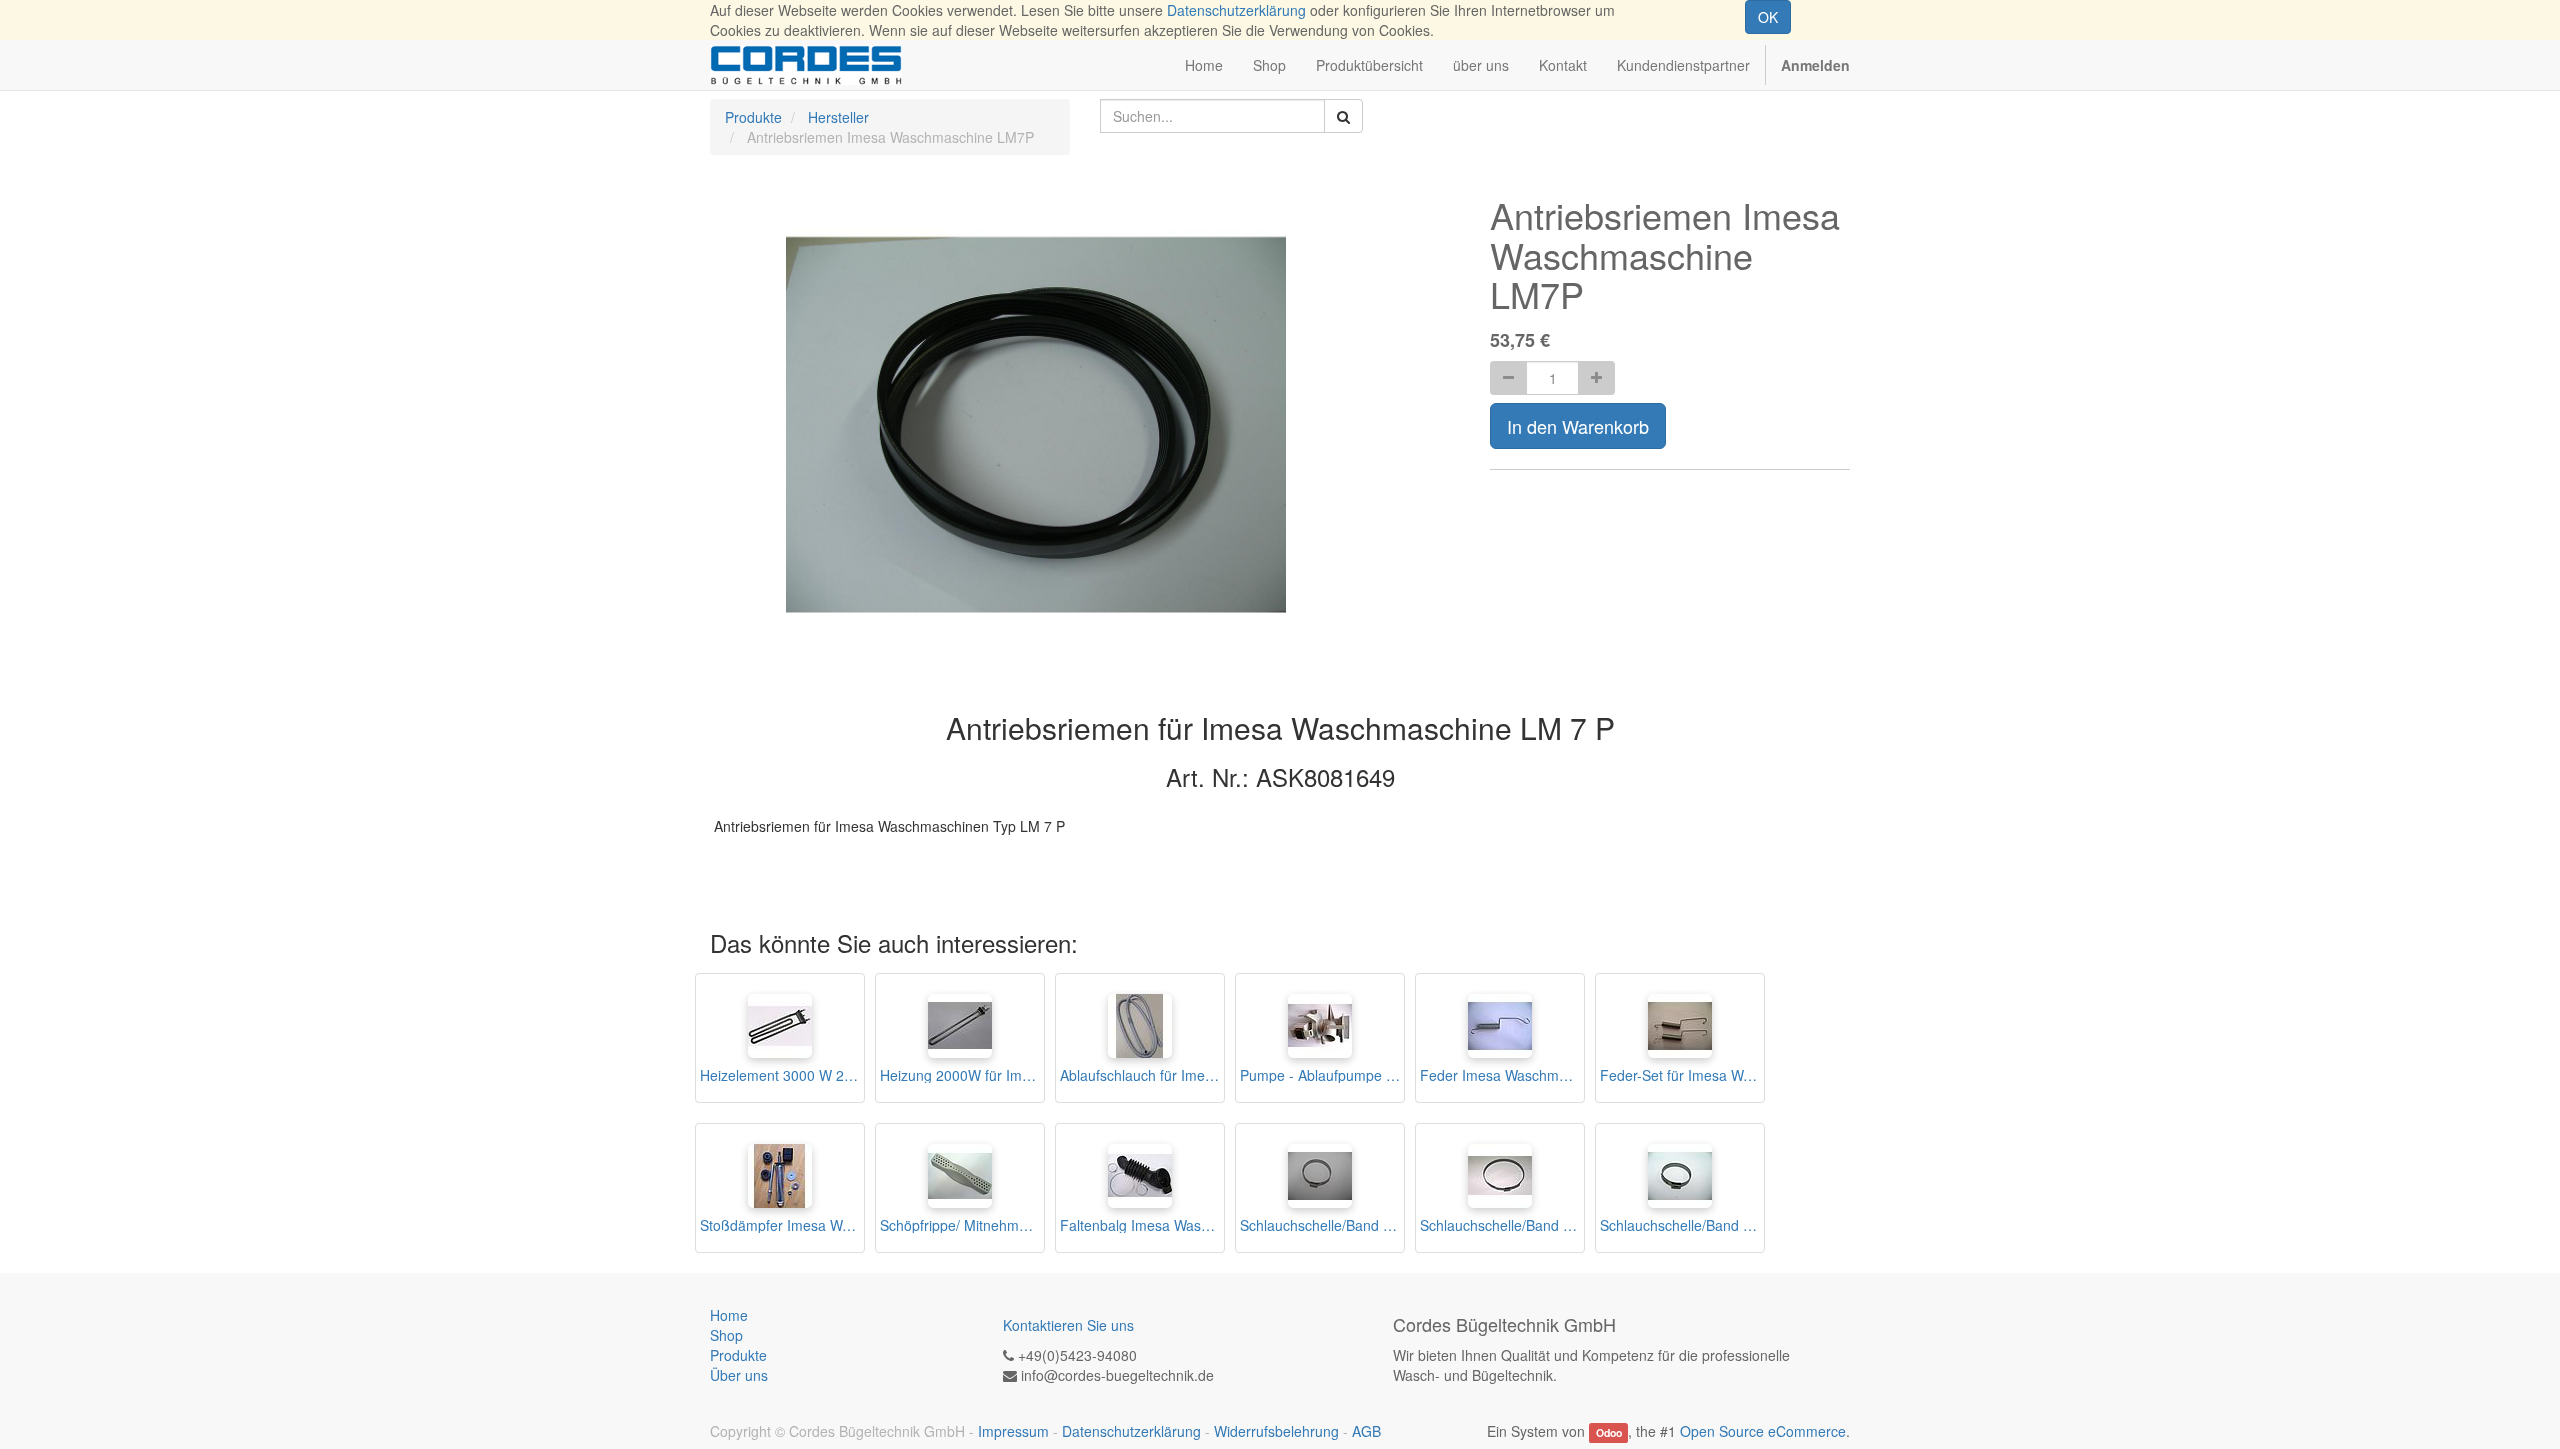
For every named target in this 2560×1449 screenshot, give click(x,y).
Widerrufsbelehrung (1276, 1431)
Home (729, 1315)
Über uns (739, 1375)
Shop (726, 1335)
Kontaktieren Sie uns (1068, 1325)
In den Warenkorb (1578, 426)
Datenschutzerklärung (1236, 10)
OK (1768, 17)
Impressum (1013, 1431)
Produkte (753, 117)
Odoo (1609, 1432)
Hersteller (838, 117)
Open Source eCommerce (1763, 1431)
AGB (1366, 1431)
